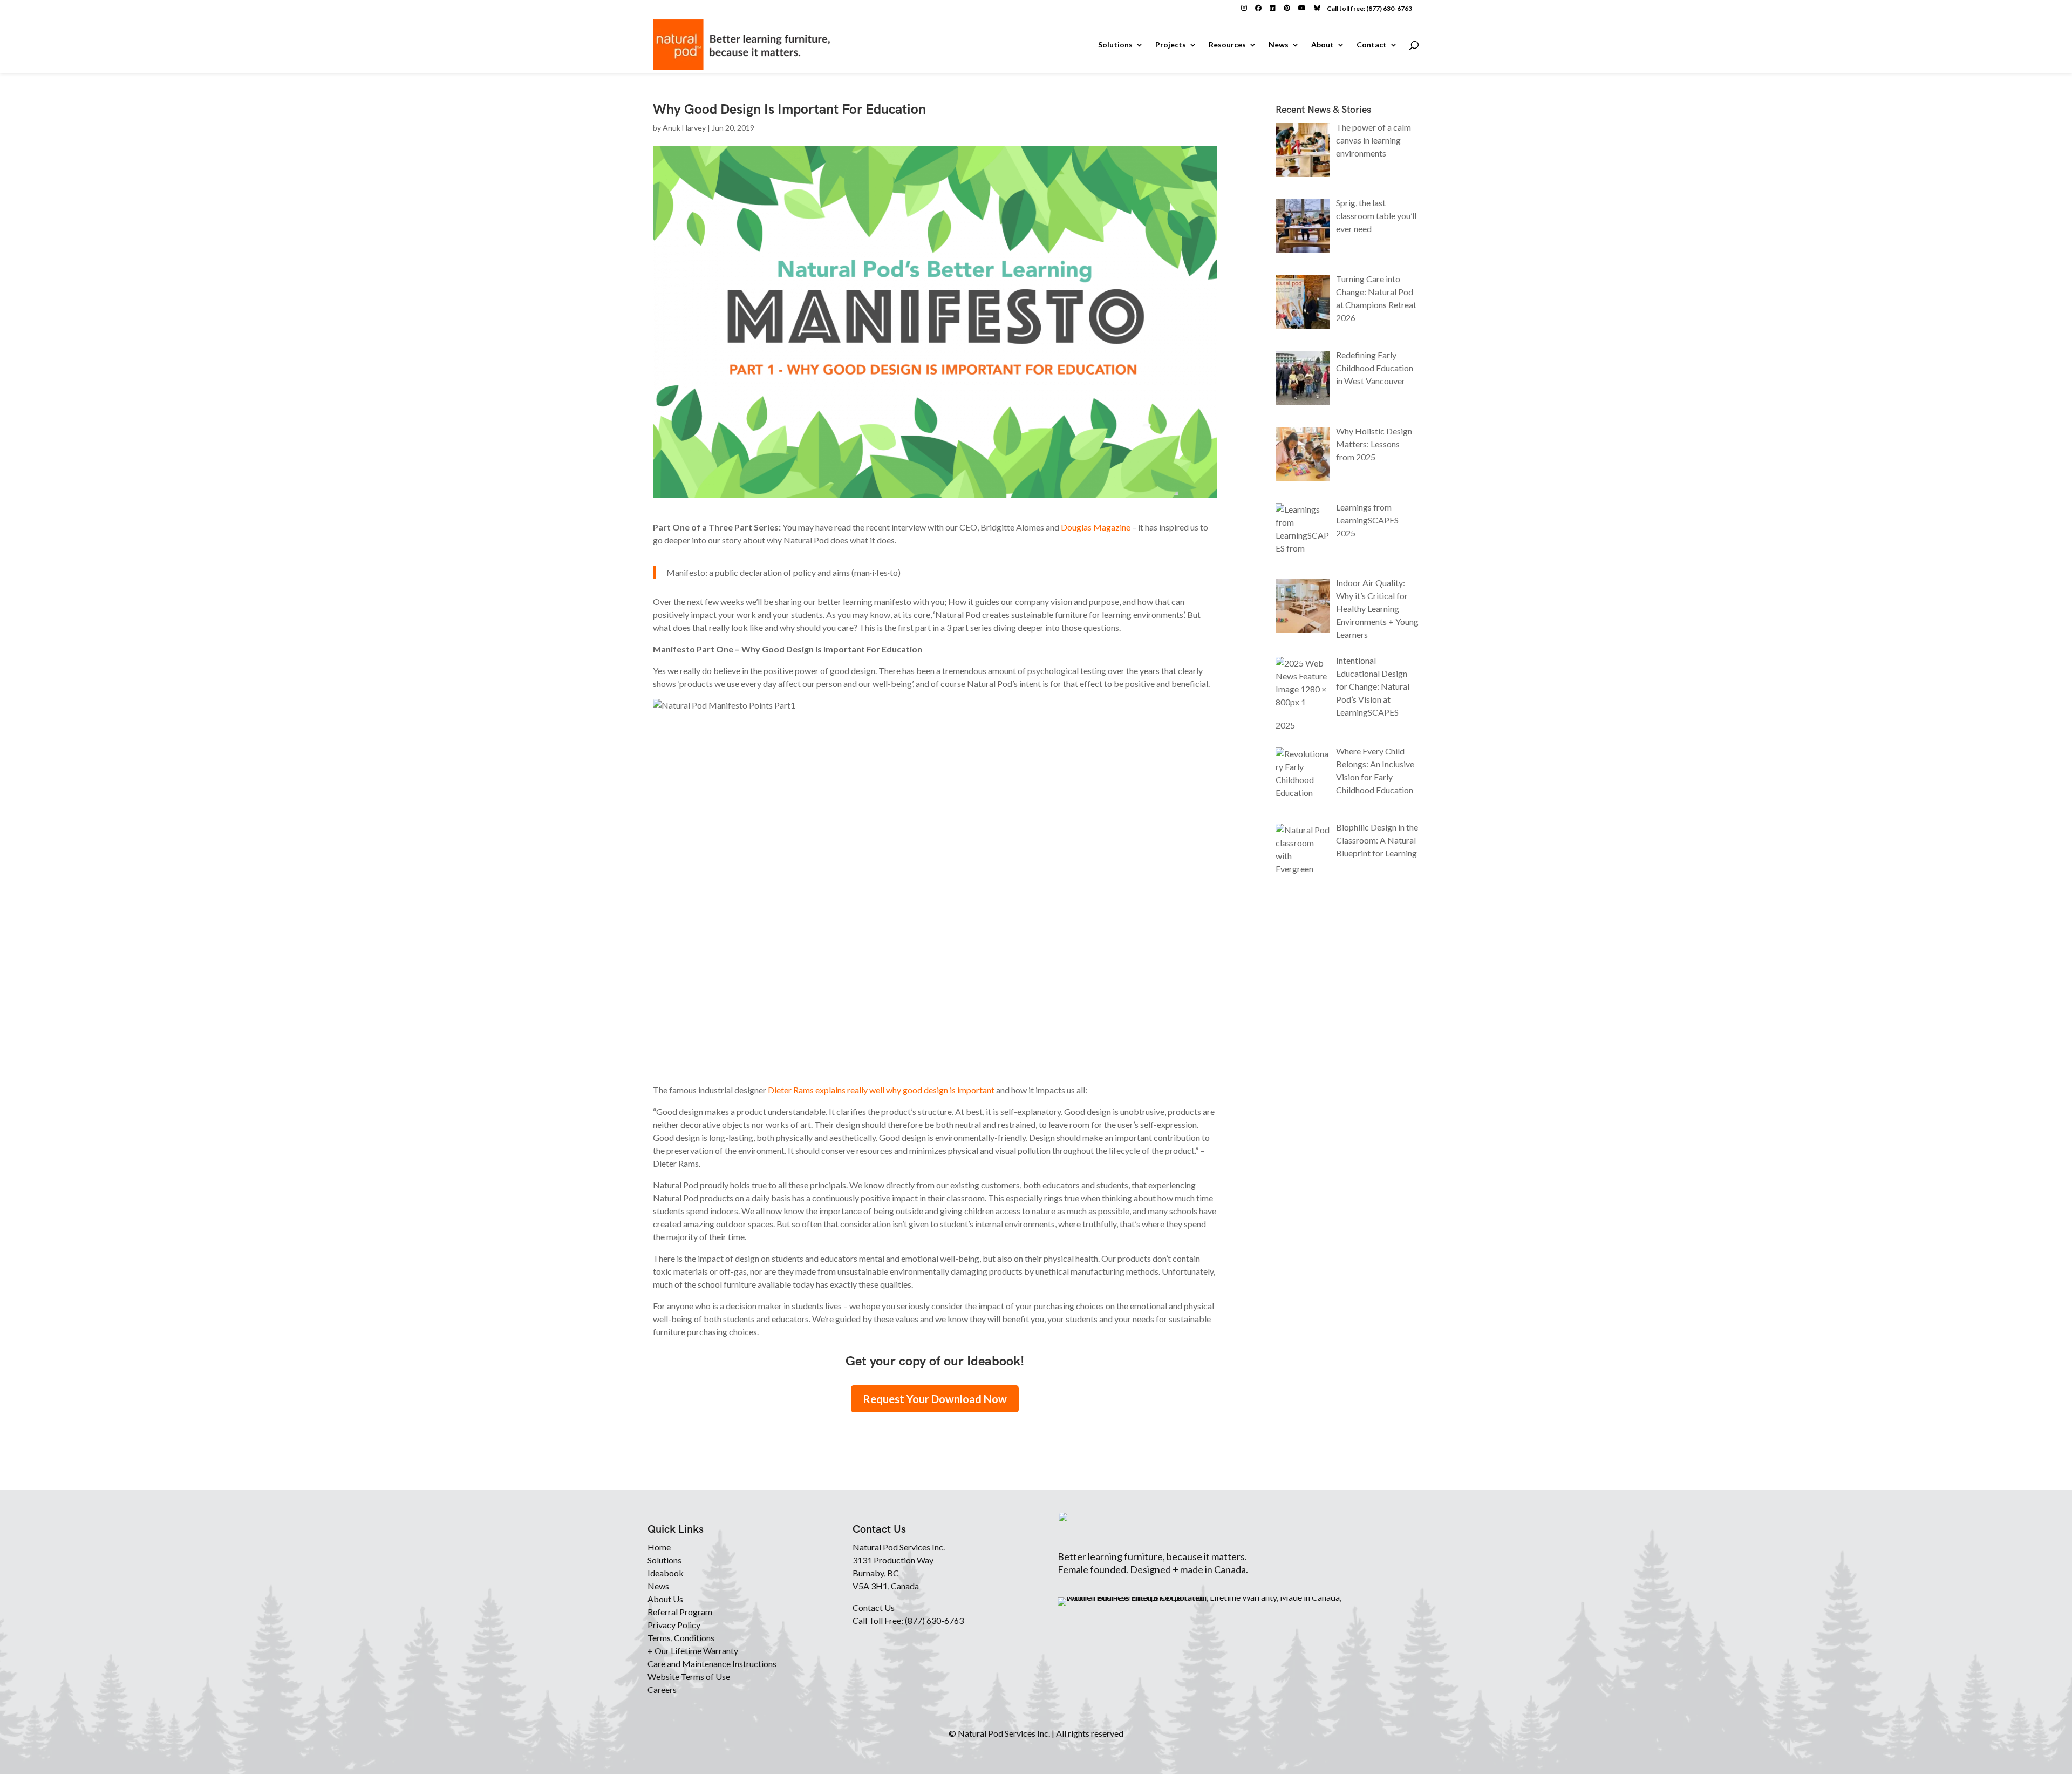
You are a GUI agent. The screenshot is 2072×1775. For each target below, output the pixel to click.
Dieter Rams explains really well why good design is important (881, 1090)
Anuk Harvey (684, 128)
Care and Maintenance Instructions (712, 1664)
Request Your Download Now (935, 1399)
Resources (1227, 45)
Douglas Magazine (1096, 527)
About (1323, 45)
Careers (662, 1689)
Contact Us (874, 1607)
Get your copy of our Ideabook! (935, 1361)
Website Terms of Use (689, 1677)
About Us (665, 1599)
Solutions (1115, 45)
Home (659, 1547)
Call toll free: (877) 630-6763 (1369, 8)
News (1279, 45)
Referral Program (680, 1612)
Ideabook (666, 1573)
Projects (1171, 45)
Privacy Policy (674, 1625)
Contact (1372, 45)
